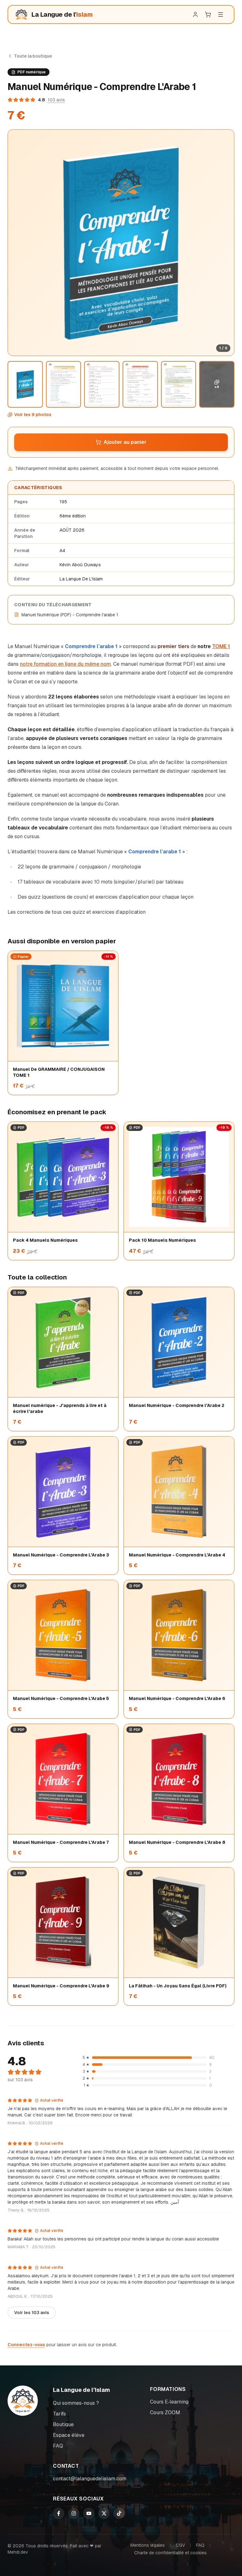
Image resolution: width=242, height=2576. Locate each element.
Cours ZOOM (165, 2412)
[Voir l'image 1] (25, 384)
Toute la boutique (33, 56)
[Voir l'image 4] (140, 384)
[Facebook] (59, 2513)
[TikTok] (119, 2513)
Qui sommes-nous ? (76, 2403)
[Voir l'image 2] (64, 384)
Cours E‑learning (169, 2402)
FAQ (58, 2446)
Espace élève (69, 2435)
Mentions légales (148, 2545)
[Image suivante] (225, 243)
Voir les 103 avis (32, 2313)
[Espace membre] (195, 14)
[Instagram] (74, 2513)
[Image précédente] (17, 243)
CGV (180, 2545)
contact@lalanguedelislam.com (90, 2479)
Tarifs (59, 2414)
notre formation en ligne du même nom (65, 664)
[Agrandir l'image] (121, 243)
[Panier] (208, 14)
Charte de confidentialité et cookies (170, 2553)
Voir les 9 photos (33, 415)
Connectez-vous (26, 2345)
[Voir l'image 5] (179, 384)
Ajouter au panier (125, 442)
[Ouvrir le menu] (221, 14)
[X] (104, 2513)
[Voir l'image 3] (102, 384)
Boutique (63, 2424)
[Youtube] (89, 2513)
